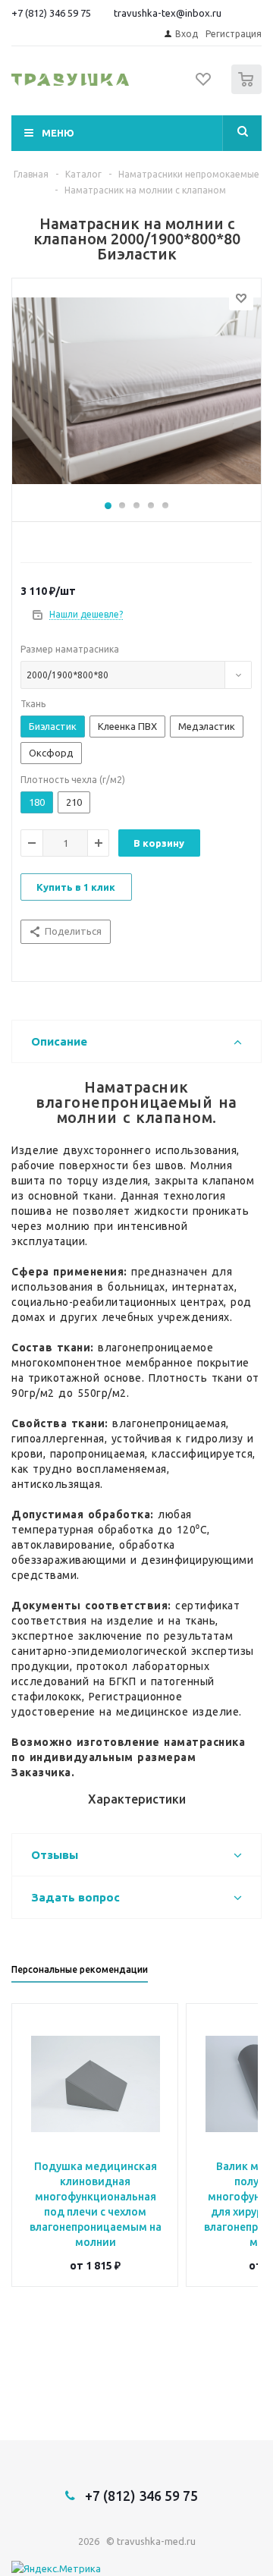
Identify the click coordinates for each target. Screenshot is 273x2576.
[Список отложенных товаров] (204, 84)
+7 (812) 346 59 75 (51, 13)
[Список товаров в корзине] (248, 91)
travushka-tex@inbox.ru (168, 13)
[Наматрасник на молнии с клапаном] (136, 396)
